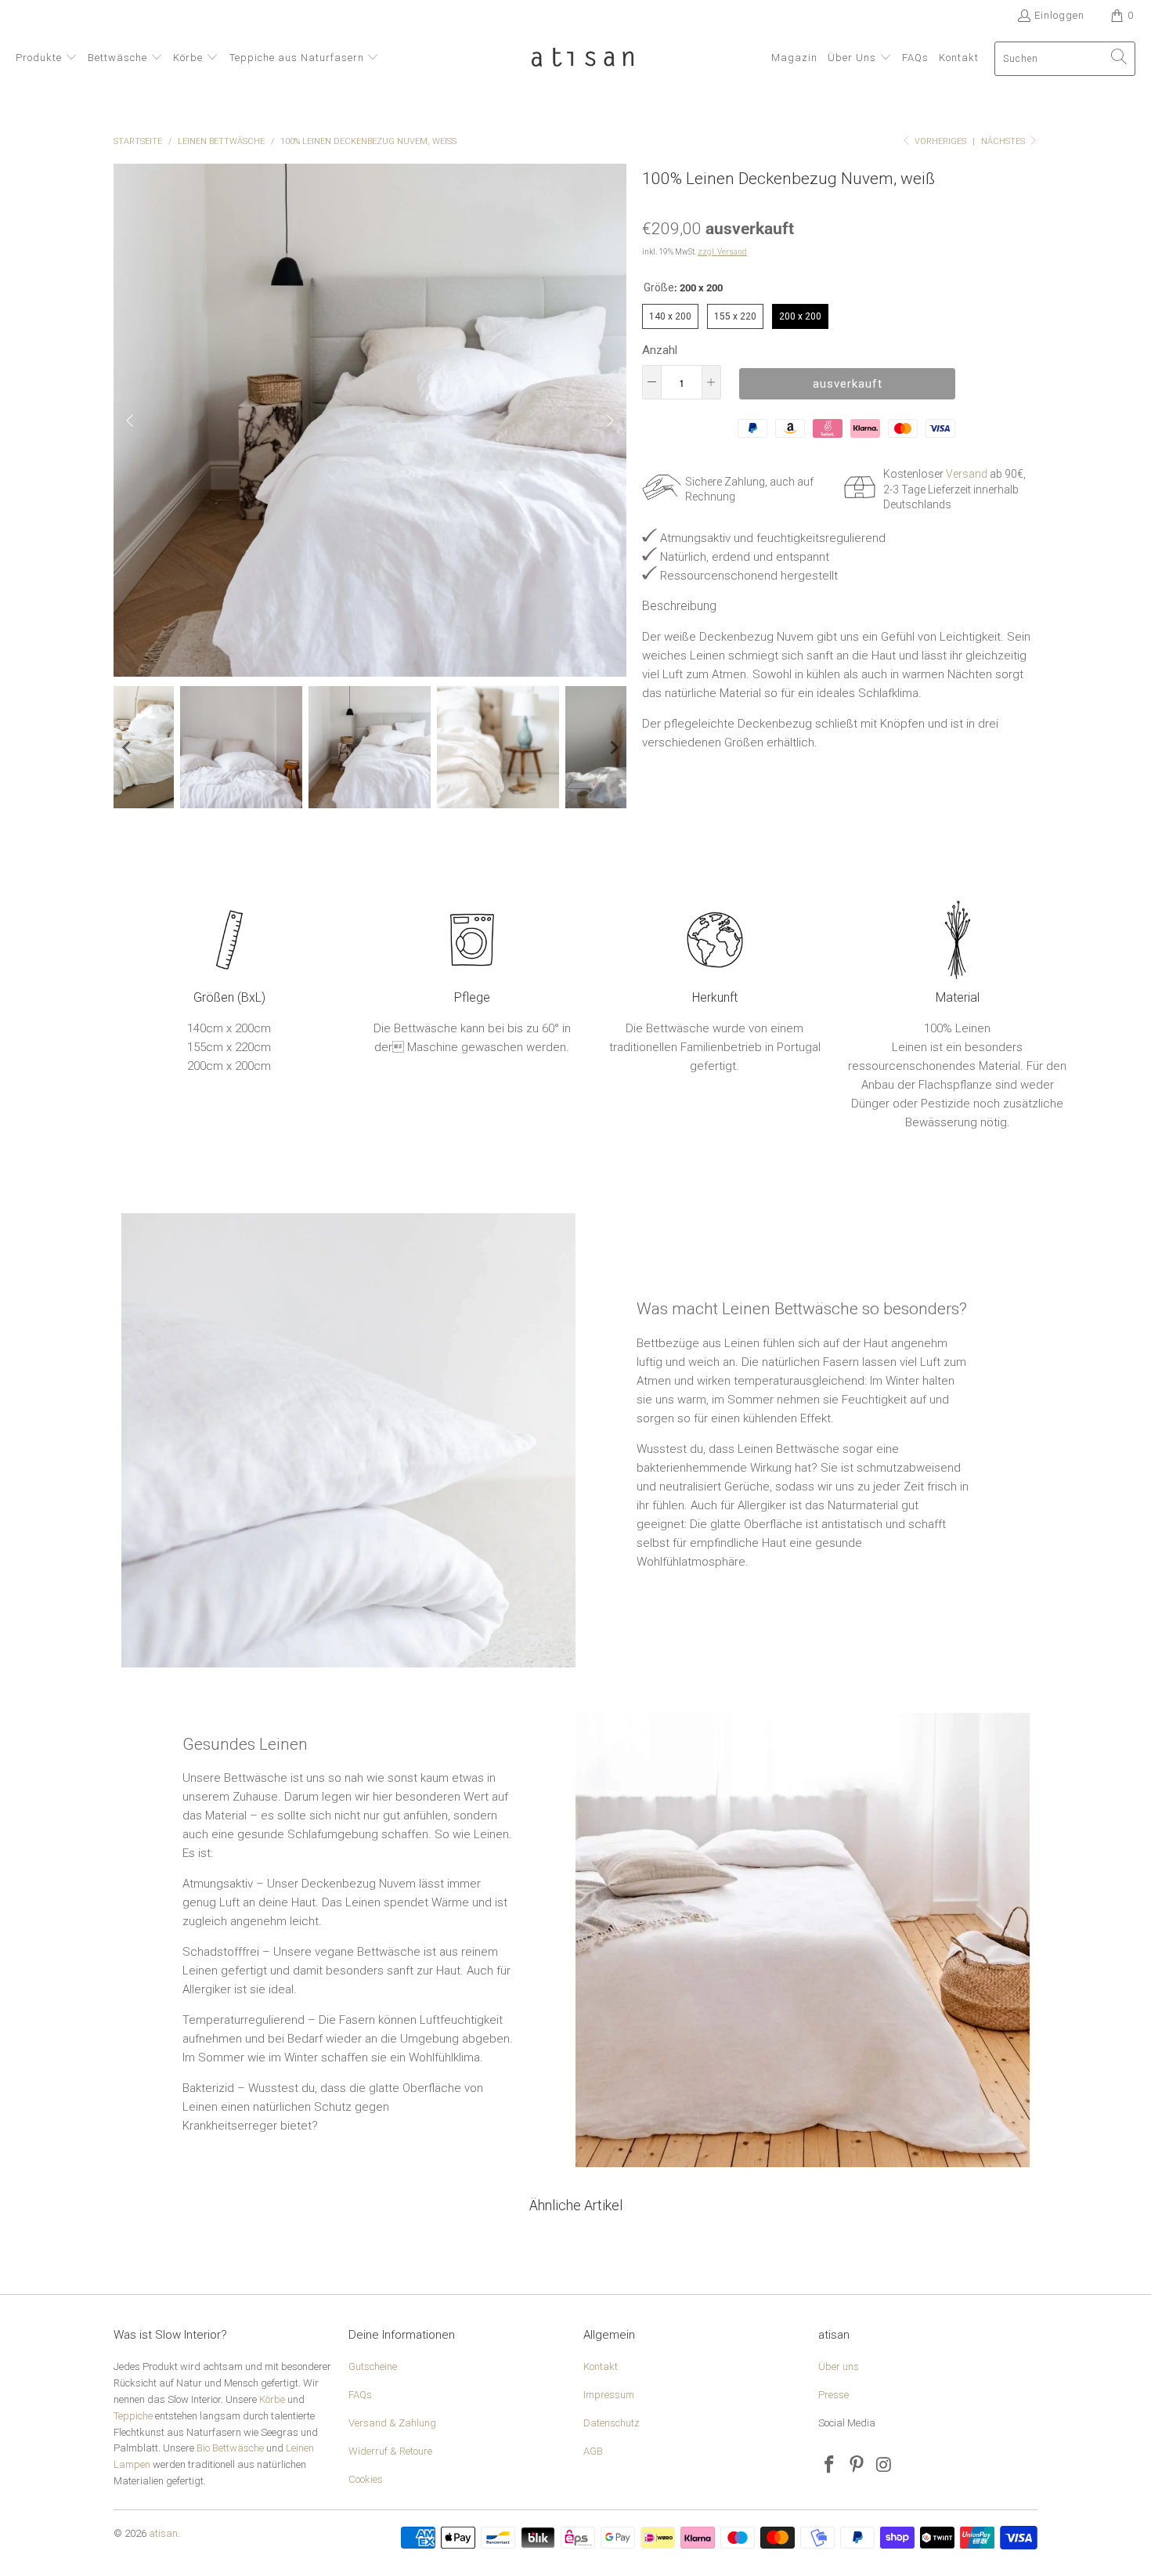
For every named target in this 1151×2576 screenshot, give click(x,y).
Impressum (609, 2395)
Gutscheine (373, 2366)
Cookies (366, 2479)
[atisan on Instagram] (884, 2466)
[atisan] (583, 59)
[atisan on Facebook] (830, 2466)
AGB (593, 2451)
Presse (833, 2395)
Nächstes (1004, 141)
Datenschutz (612, 2423)
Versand (967, 474)
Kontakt (601, 2366)
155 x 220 (736, 313)
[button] (47, 58)
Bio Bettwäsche (230, 2448)
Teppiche (133, 2416)
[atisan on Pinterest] (857, 2466)
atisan (163, 2533)
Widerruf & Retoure (390, 2451)
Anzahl (660, 350)
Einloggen (1059, 15)
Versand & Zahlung (392, 2423)
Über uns (839, 2366)
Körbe (272, 2399)
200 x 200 (801, 313)
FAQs (360, 2395)
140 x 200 (671, 313)
